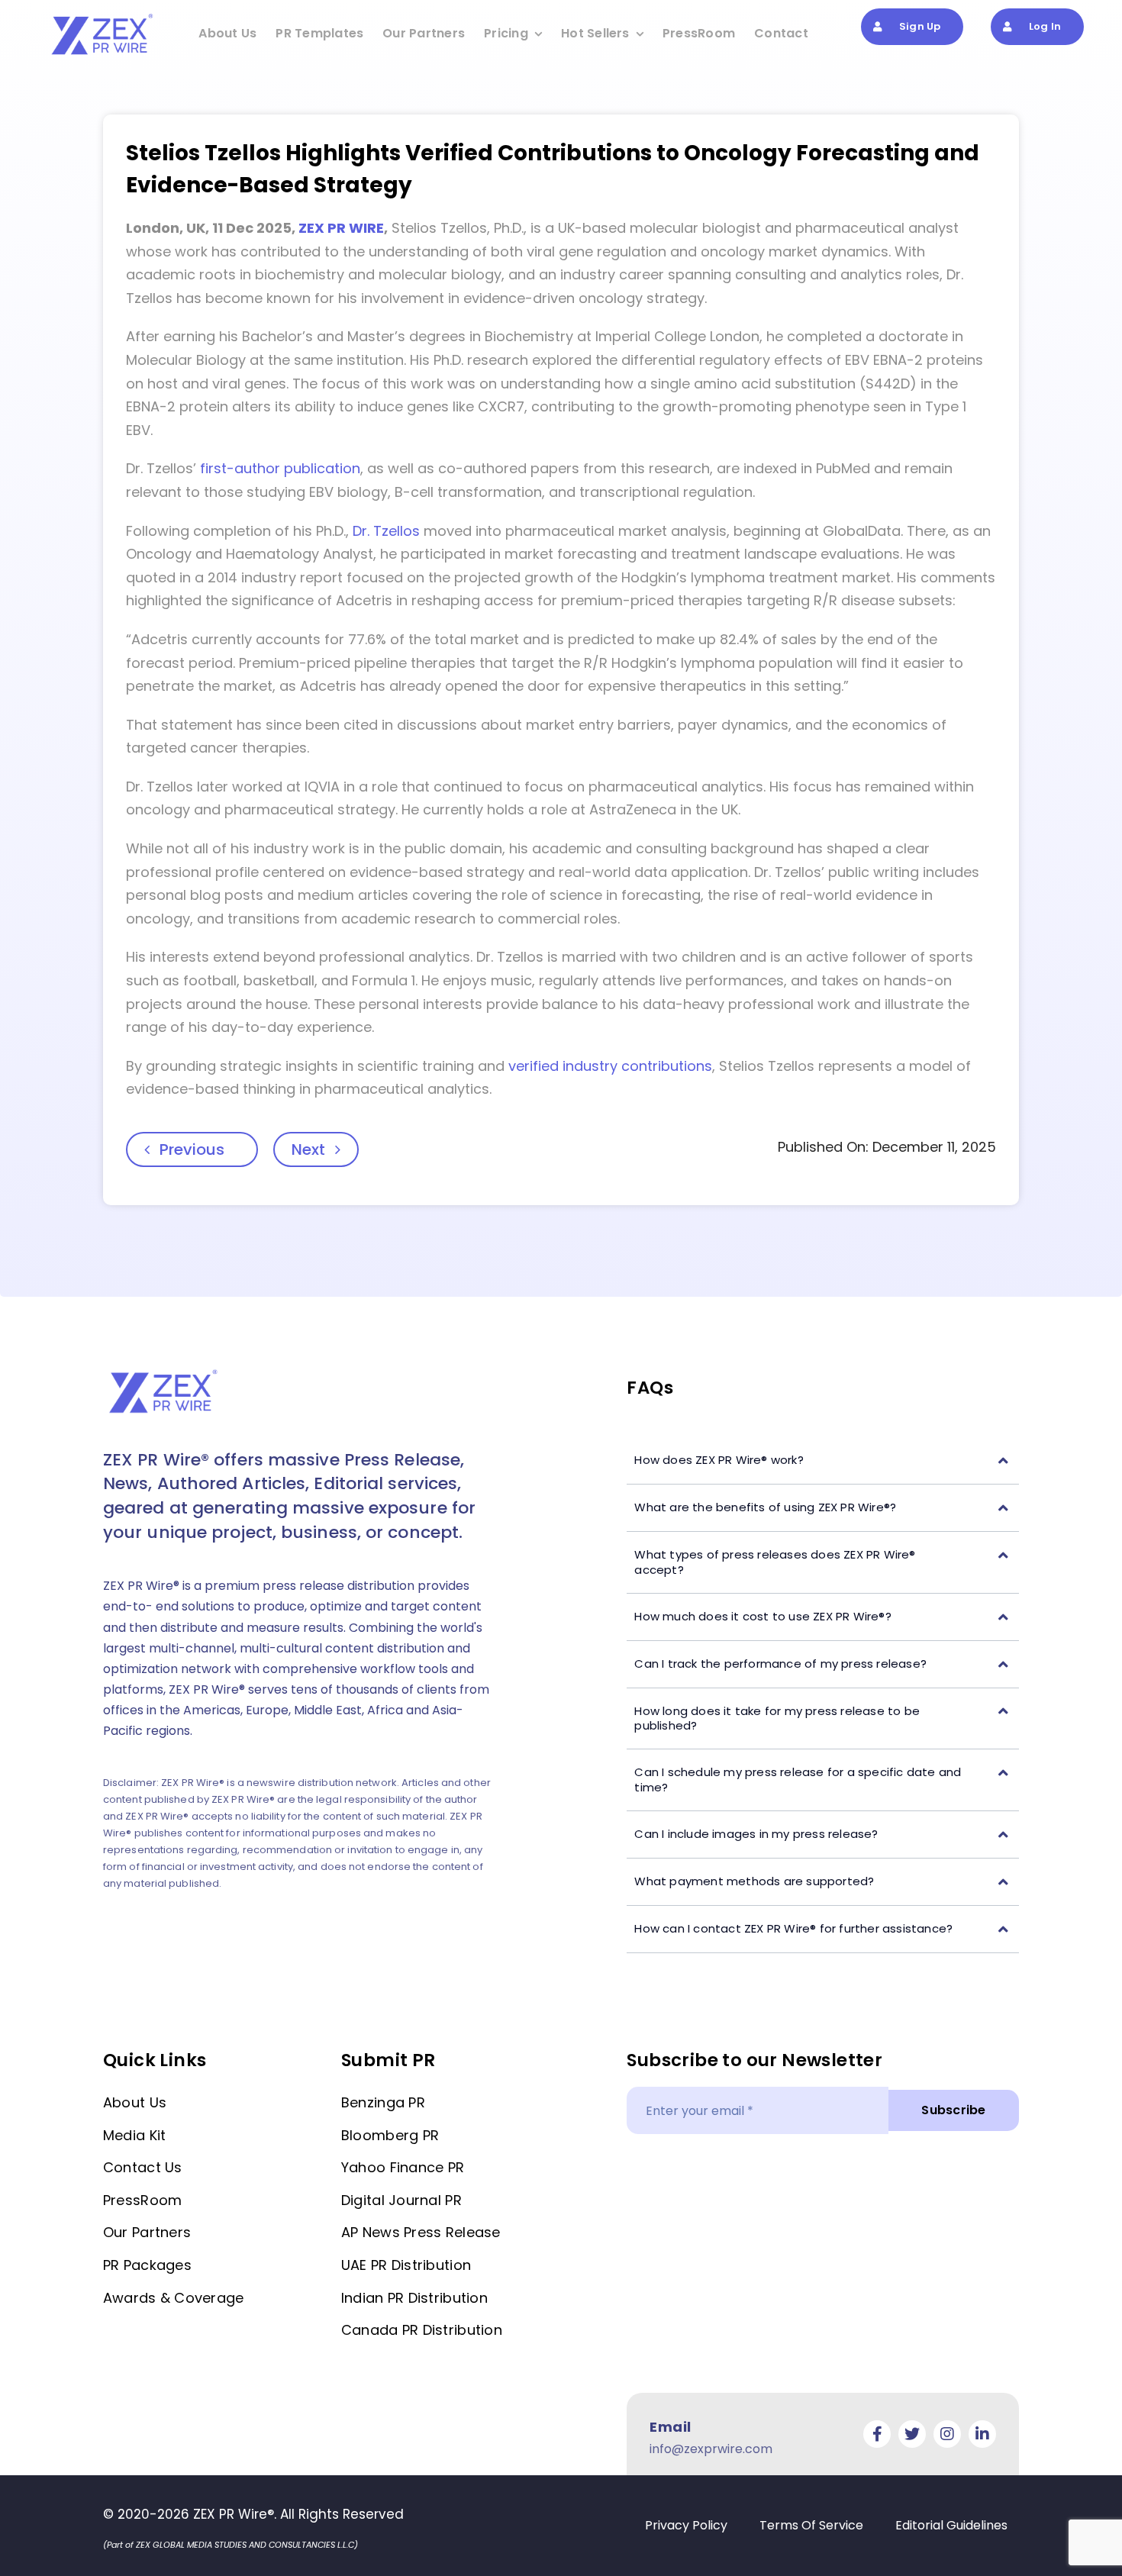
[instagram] (947, 2434)
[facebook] (877, 2434)
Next (308, 1149)
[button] (823, 1460)
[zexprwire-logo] (103, 16)
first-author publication (280, 468)
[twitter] (912, 2434)
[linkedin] (982, 2434)
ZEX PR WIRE (341, 228)
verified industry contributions (610, 1066)
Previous (192, 1149)
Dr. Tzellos (386, 531)
